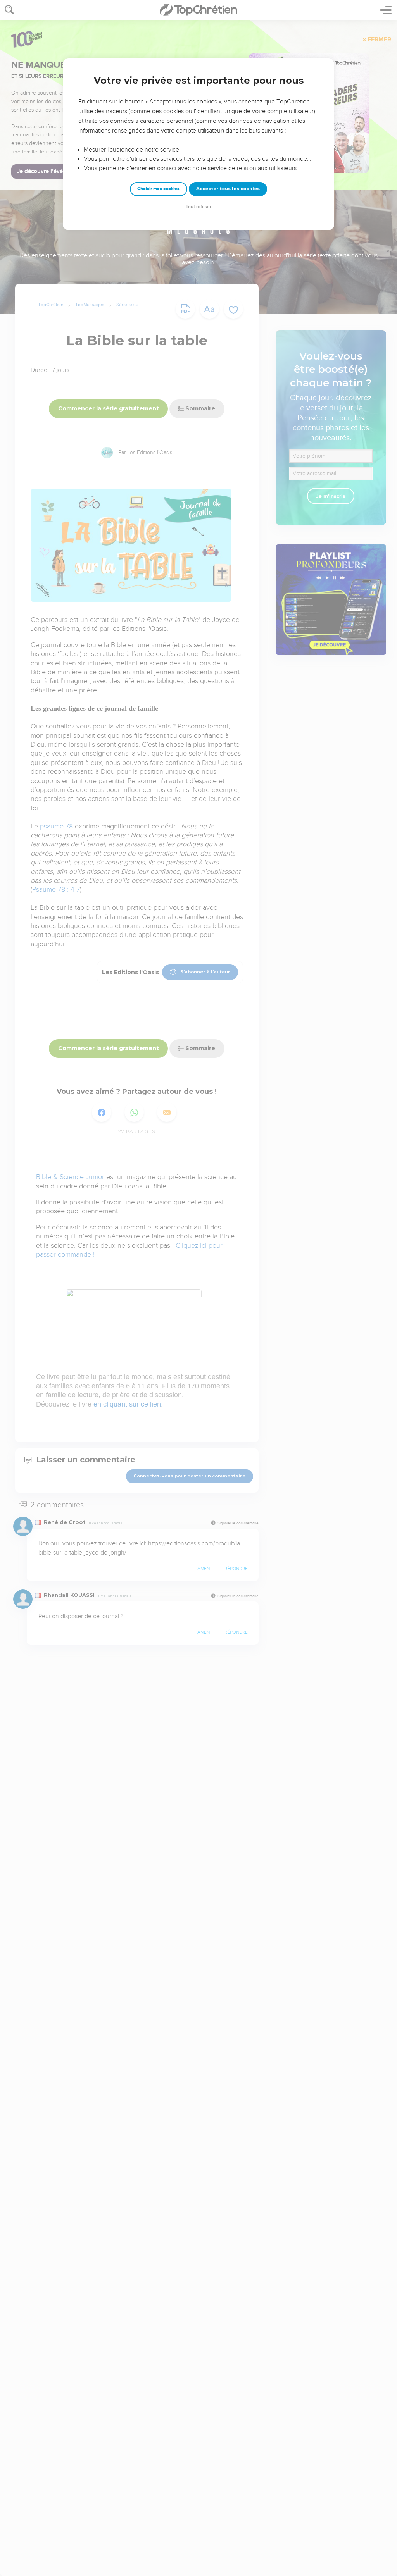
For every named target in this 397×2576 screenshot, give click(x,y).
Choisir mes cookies (158, 189)
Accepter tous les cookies (228, 189)
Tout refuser (198, 207)
